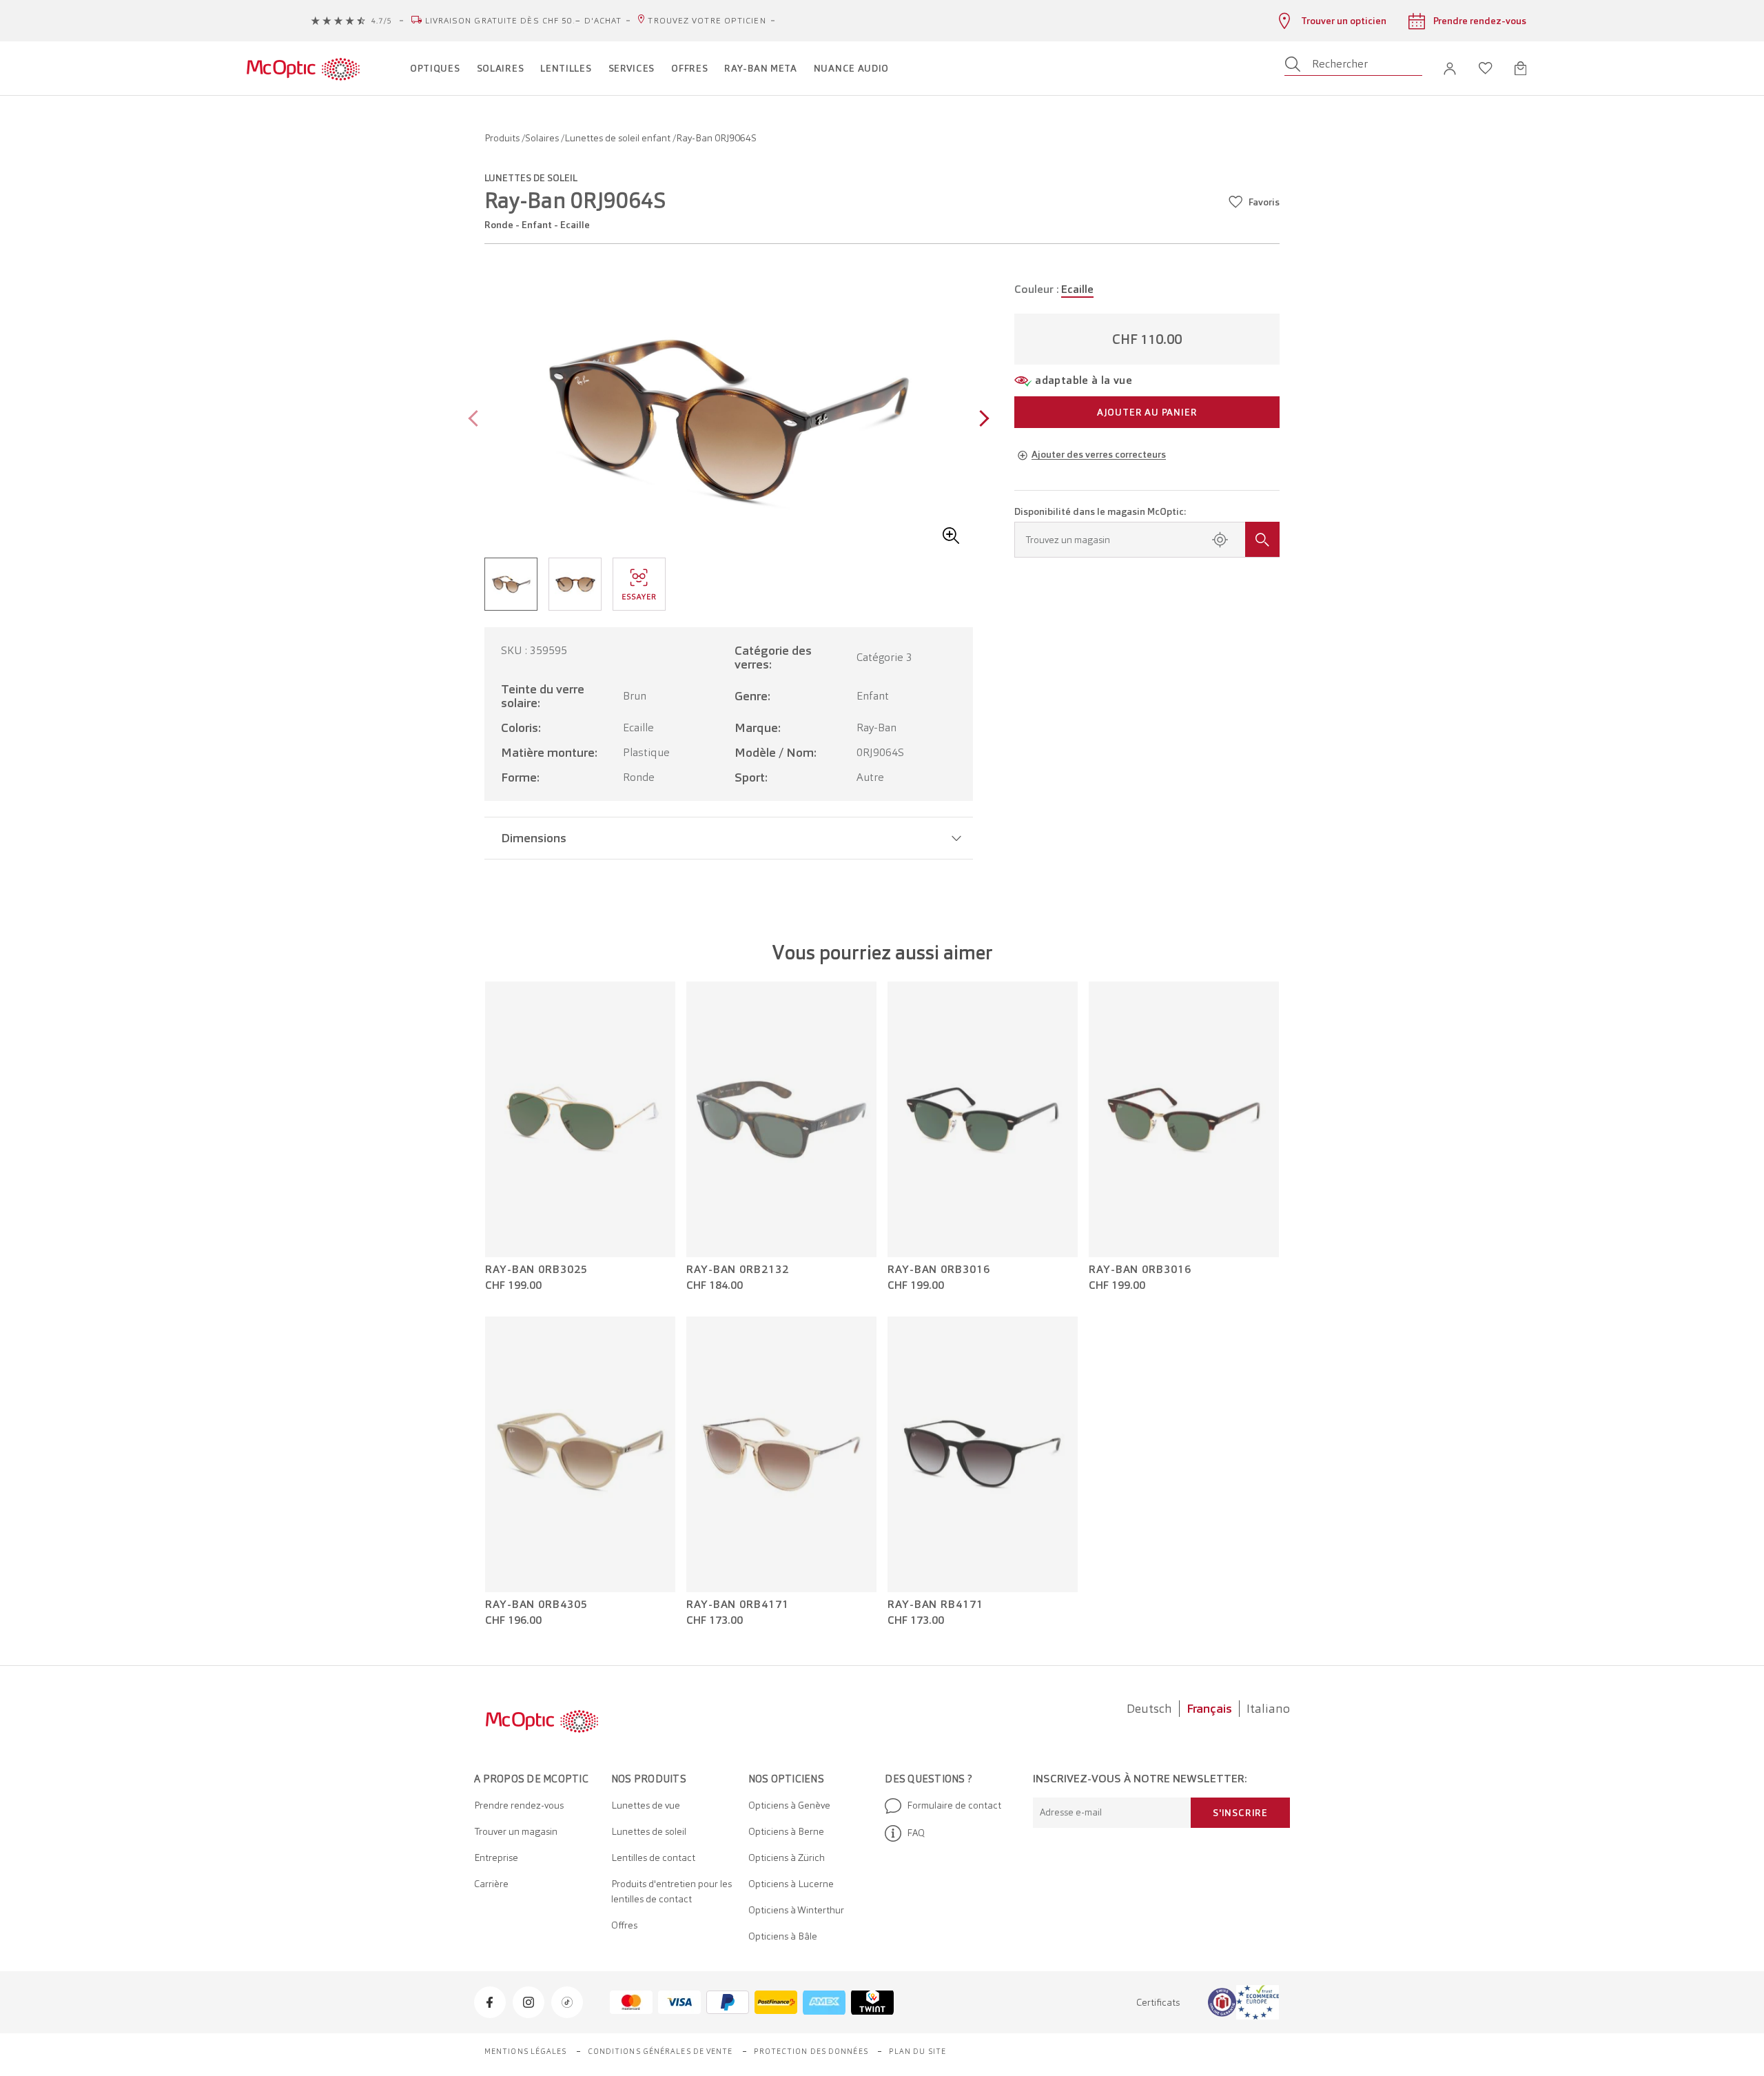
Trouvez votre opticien (707, 21)
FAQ (916, 1833)
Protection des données (811, 2051)
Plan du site (917, 2051)
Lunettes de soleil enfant (618, 138)
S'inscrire (1240, 1813)
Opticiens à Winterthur (796, 1910)
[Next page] (981, 420)
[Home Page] (303, 68)
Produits (503, 138)
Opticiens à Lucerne (791, 1884)
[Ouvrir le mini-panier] (1520, 68)
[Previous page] (476, 420)
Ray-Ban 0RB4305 (536, 1605)
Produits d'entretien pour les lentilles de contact (671, 1891)
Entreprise (496, 1858)
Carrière (491, 1884)
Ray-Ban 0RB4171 (738, 1605)
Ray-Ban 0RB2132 (738, 1270)
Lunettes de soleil (649, 1831)
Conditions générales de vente (660, 2051)
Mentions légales (526, 2051)
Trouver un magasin (516, 1831)
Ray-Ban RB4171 (935, 1605)
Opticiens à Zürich (787, 1858)
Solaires (543, 138)
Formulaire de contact (954, 1805)
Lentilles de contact (653, 1858)
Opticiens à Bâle (783, 1936)
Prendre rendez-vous (519, 1805)
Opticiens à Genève (789, 1805)
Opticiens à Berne (786, 1831)
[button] (1450, 69)
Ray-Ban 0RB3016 (939, 1270)
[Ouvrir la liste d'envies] (1486, 68)
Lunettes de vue (646, 1805)
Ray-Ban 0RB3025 (536, 1270)
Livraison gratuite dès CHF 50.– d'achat (524, 21)
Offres (624, 1925)
